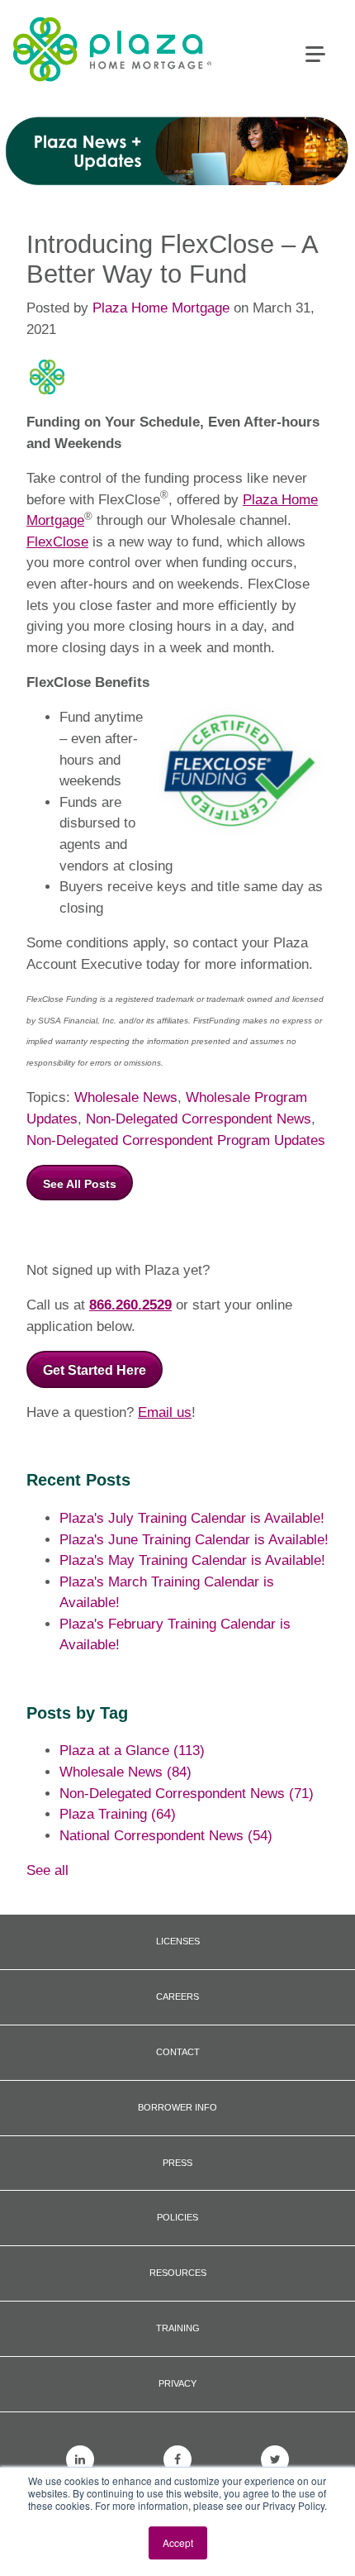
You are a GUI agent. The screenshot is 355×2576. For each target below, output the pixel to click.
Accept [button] (178, 2543)
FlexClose (57, 542)
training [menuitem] (178, 2328)
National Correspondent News (166, 1836)
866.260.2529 (130, 1305)
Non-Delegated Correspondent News (199, 1119)
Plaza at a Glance (132, 1751)
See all (47, 1870)
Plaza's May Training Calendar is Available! (192, 1560)
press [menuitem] (177, 2163)
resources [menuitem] (178, 2273)
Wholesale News (126, 1097)
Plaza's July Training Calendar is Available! (192, 1518)
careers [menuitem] (177, 1996)
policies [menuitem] (177, 2217)
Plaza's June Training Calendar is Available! (194, 1540)
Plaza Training (118, 1814)
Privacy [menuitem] (177, 2383)
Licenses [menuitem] (178, 1941)
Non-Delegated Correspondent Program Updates (176, 1140)
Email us (165, 1412)
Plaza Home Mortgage (161, 308)
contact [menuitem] (178, 2052)
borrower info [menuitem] (177, 2107)
